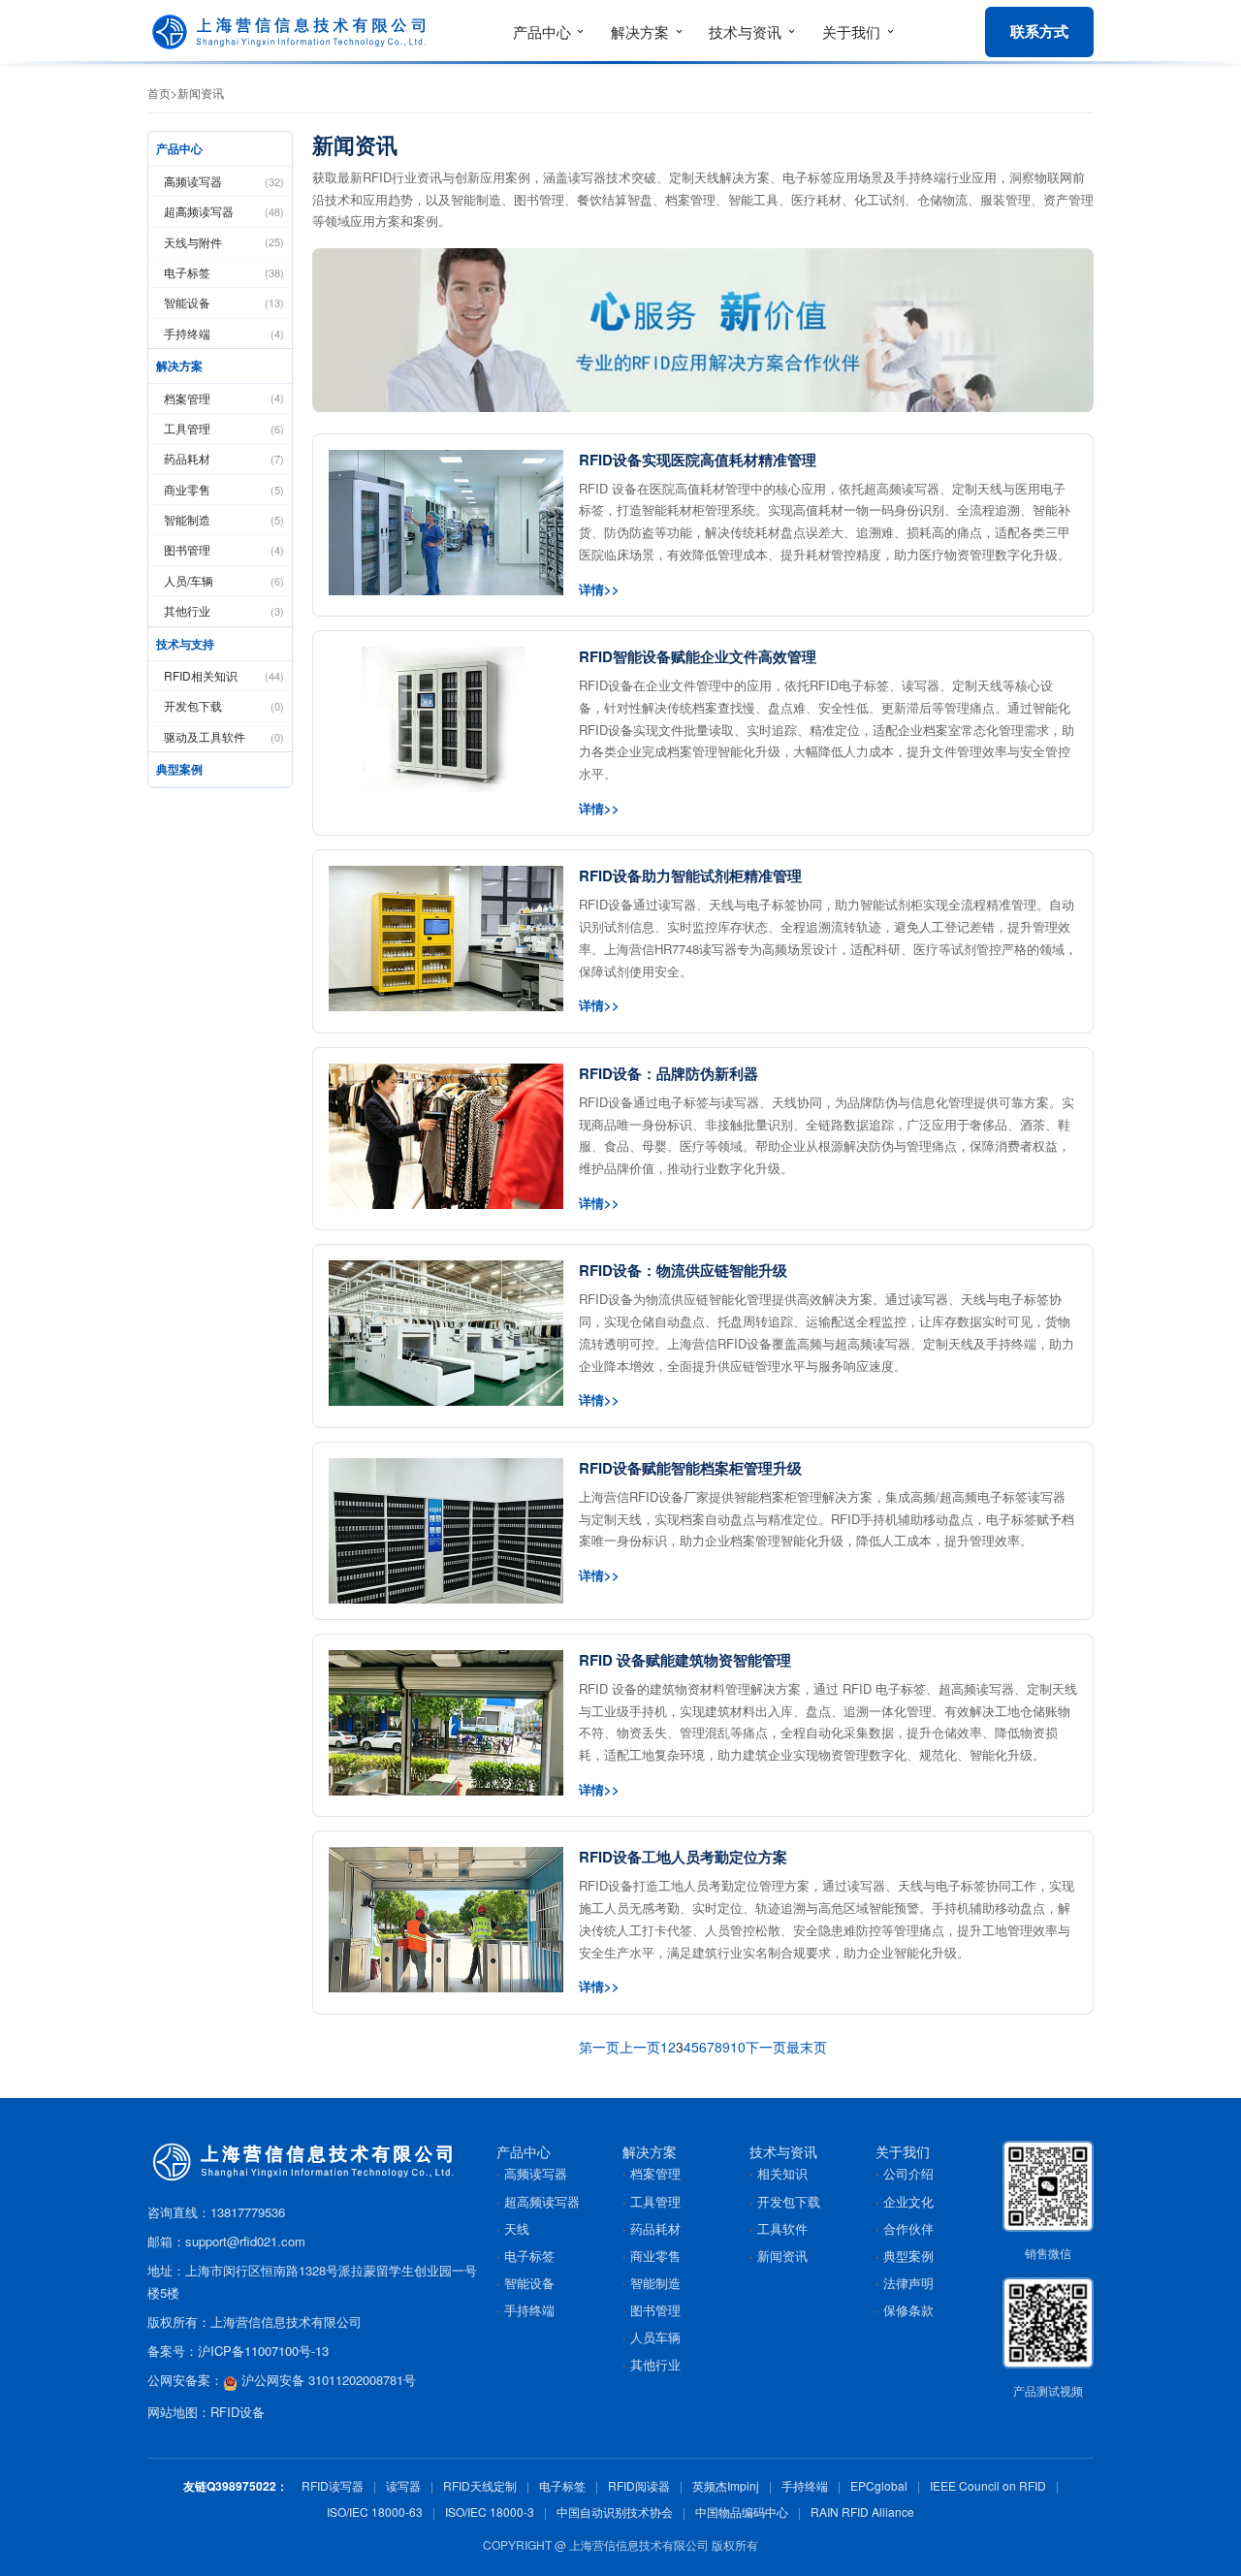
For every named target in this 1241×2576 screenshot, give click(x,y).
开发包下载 (224, 705)
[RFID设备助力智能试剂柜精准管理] (446, 938)
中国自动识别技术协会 (615, 2512)
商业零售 (224, 489)
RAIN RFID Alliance (862, 2512)
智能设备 (224, 302)
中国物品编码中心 (742, 2512)
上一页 (640, 2047)
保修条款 (908, 2310)
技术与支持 (185, 644)
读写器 (403, 2485)
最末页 (807, 2047)
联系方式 (1039, 31)
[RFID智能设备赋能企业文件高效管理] (446, 719)
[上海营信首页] (293, 32)
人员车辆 (655, 2337)
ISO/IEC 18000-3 (490, 2512)
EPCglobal (879, 2485)
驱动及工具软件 (224, 736)
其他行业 (224, 610)
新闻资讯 (201, 93)
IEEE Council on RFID (988, 2485)
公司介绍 (908, 2173)
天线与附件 (224, 242)
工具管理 (224, 428)
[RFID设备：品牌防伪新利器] (446, 1136)
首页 (159, 93)
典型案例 (179, 769)
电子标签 (224, 272)
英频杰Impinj (726, 2485)
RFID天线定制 (480, 2485)
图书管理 (224, 549)
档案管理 (224, 398)
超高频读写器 (224, 211)
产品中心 (179, 148)
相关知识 (782, 2173)
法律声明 (908, 2283)
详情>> (599, 589)
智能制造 (224, 519)
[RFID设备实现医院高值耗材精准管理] (446, 523)
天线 (517, 2228)
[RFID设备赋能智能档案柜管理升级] (446, 1531)
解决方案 (179, 366)
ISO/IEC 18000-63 (375, 2512)
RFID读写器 (333, 2485)
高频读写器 (224, 181)
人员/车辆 (224, 580)
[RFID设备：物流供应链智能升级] (446, 1333)
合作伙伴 (908, 2228)
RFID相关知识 (224, 675)
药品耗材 (224, 458)
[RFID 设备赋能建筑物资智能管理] (446, 1723)
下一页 (766, 2047)
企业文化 (908, 2201)
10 (738, 2047)
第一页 (599, 2047)
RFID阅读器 (639, 2485)
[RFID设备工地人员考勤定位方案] (446, 1920)
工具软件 (782, 2228)
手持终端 (224, 333)
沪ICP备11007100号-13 (263, 2351)
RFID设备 (238, 2412)
